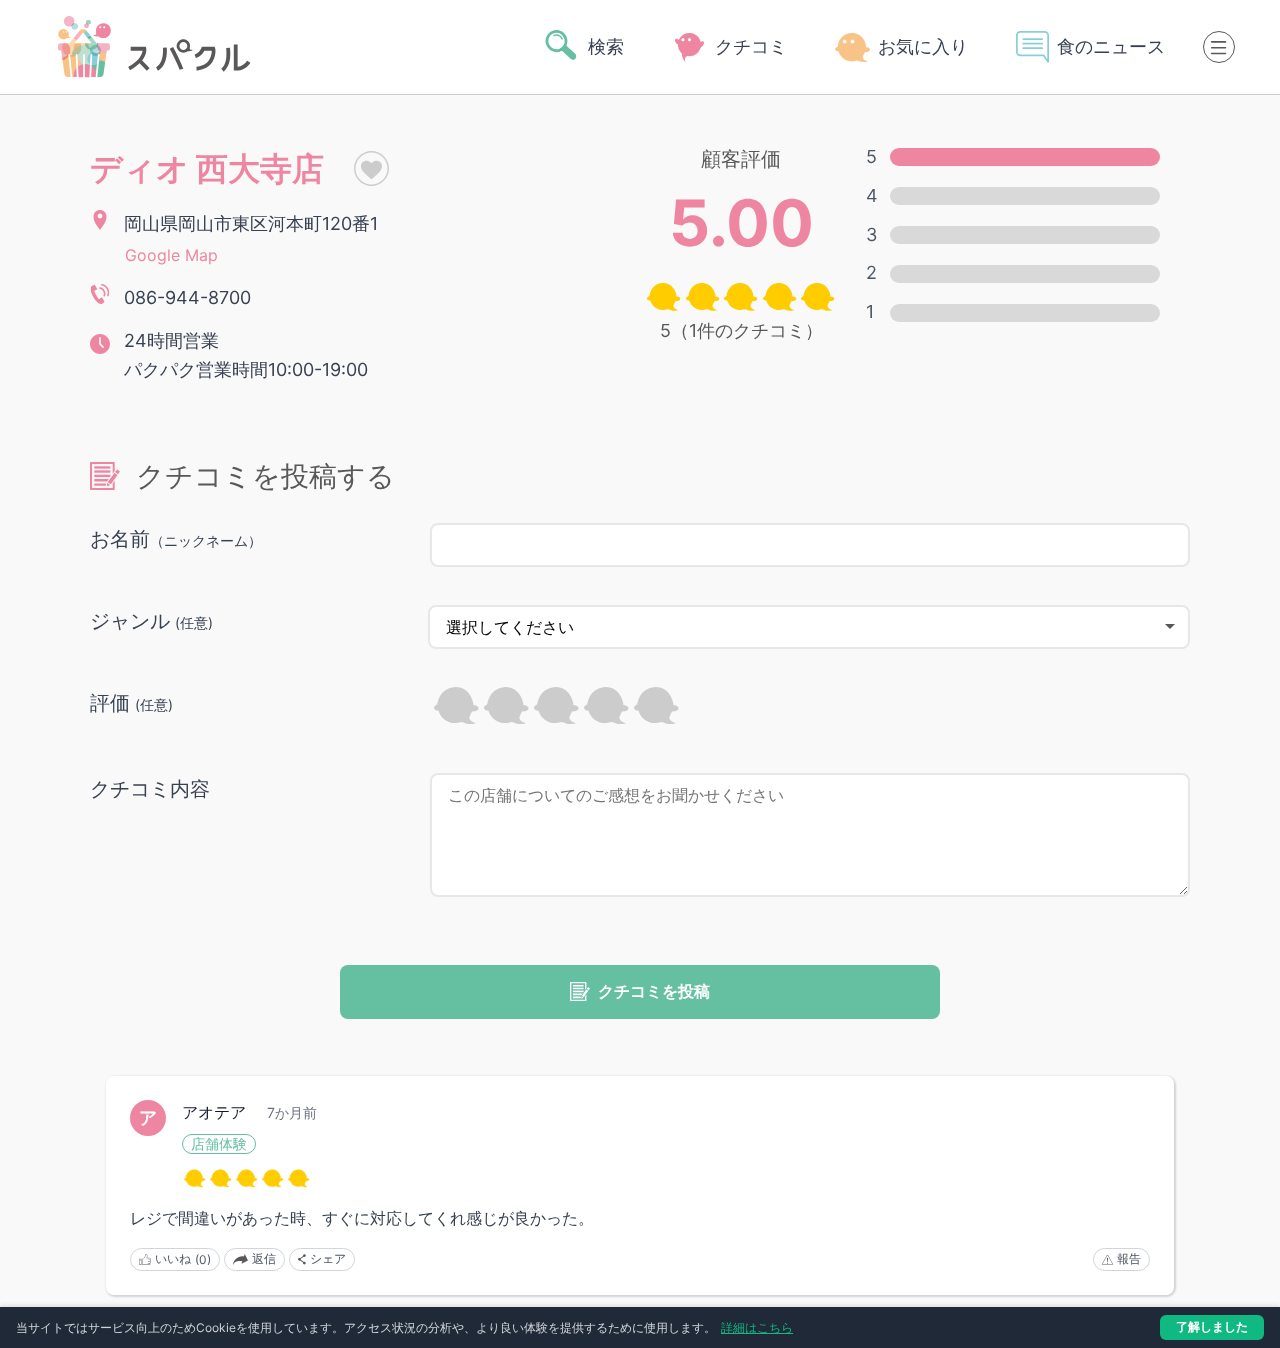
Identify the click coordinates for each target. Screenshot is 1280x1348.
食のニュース (1111, 46)
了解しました (1212, 1326)
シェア (328, 1258)
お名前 (176, 539)
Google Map (171, 255)
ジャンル (151, 621)
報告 (1129, 1258)
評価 (131, 703)
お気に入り (923, 46)
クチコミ (751, 46)
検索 (606, 46)
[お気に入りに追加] (356, 168)
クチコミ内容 (150, 789)
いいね (183, 1259)
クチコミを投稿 (654, 991)
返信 (264, 1258)
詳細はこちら (757, 1327)
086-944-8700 (187, 297)
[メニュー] (1219, 47)
